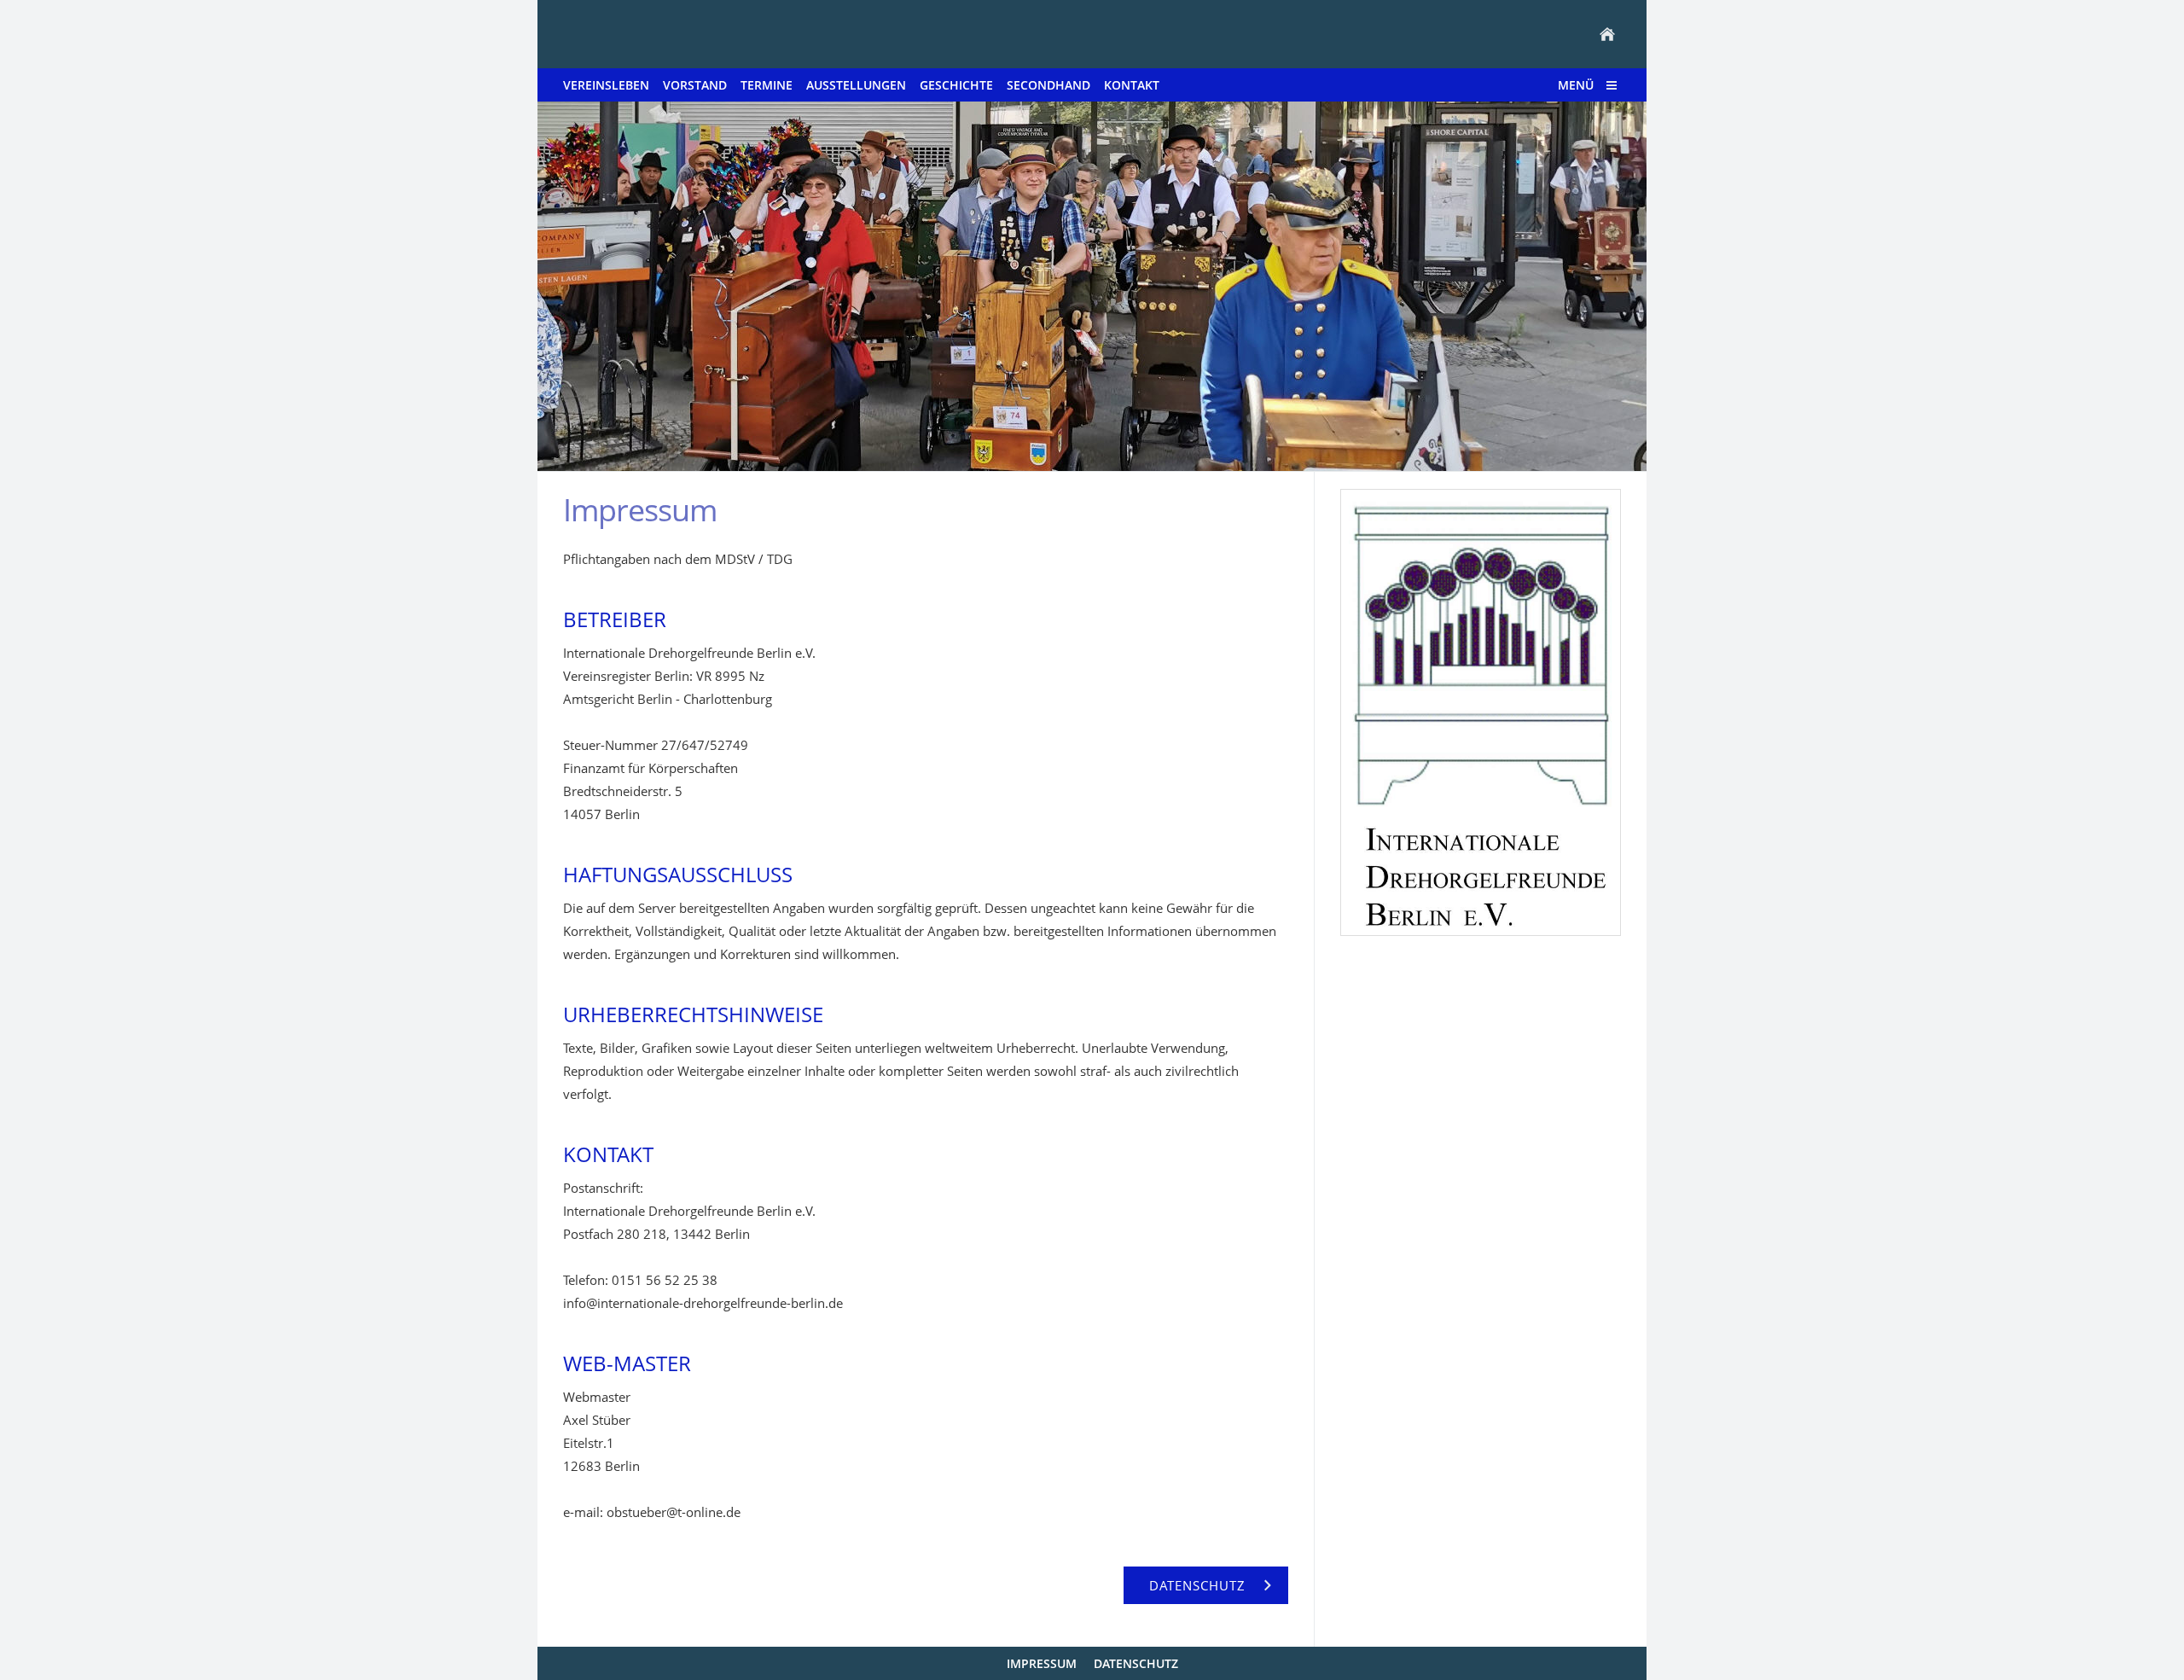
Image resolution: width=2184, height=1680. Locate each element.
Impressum (1042, 1663)
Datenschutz (1136, 1663)
